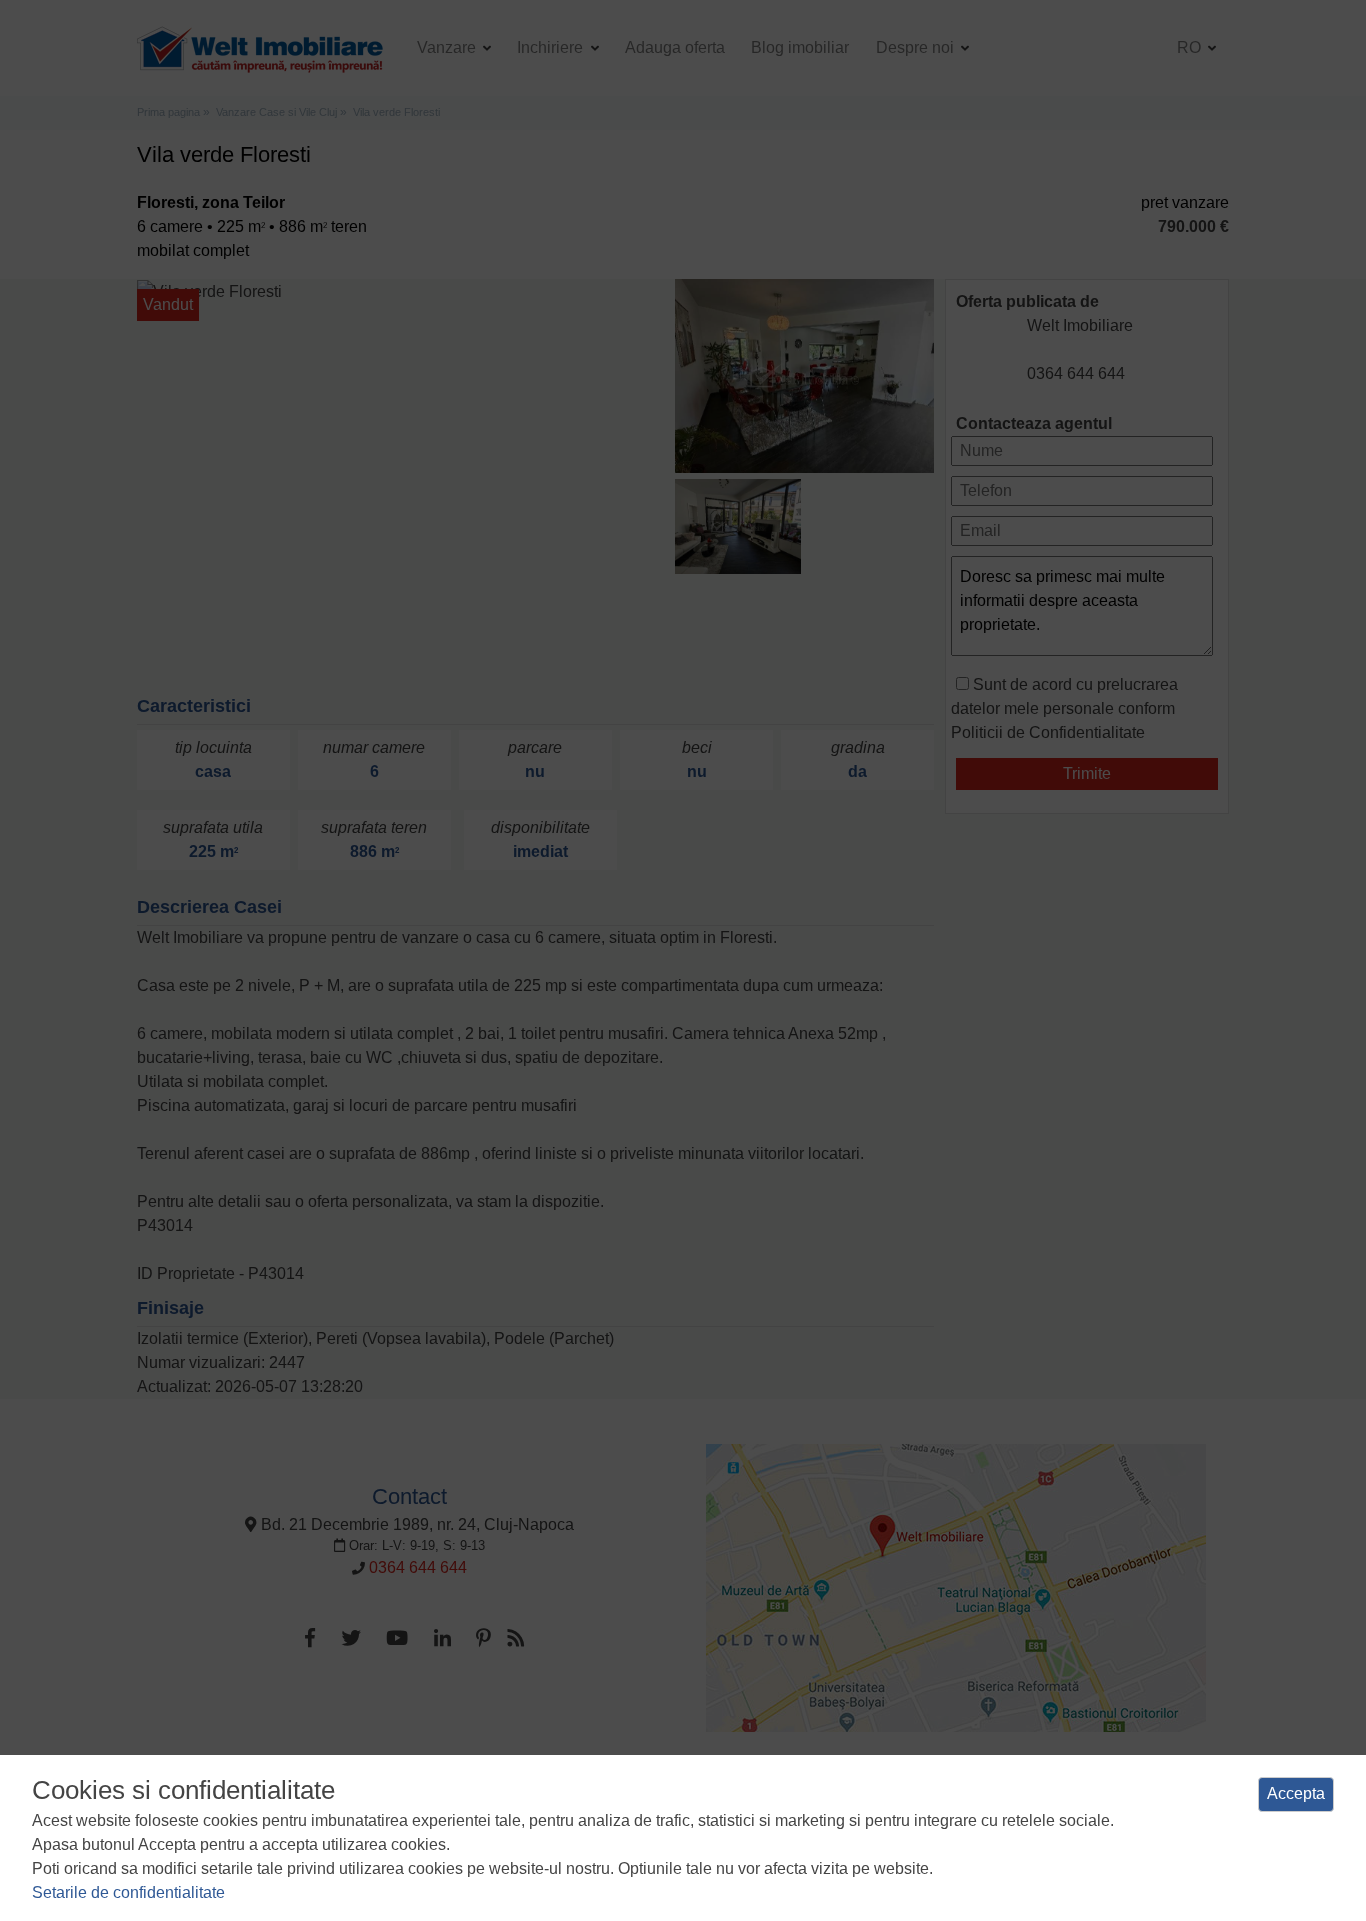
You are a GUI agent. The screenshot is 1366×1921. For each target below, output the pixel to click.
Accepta (1296, 1793)
